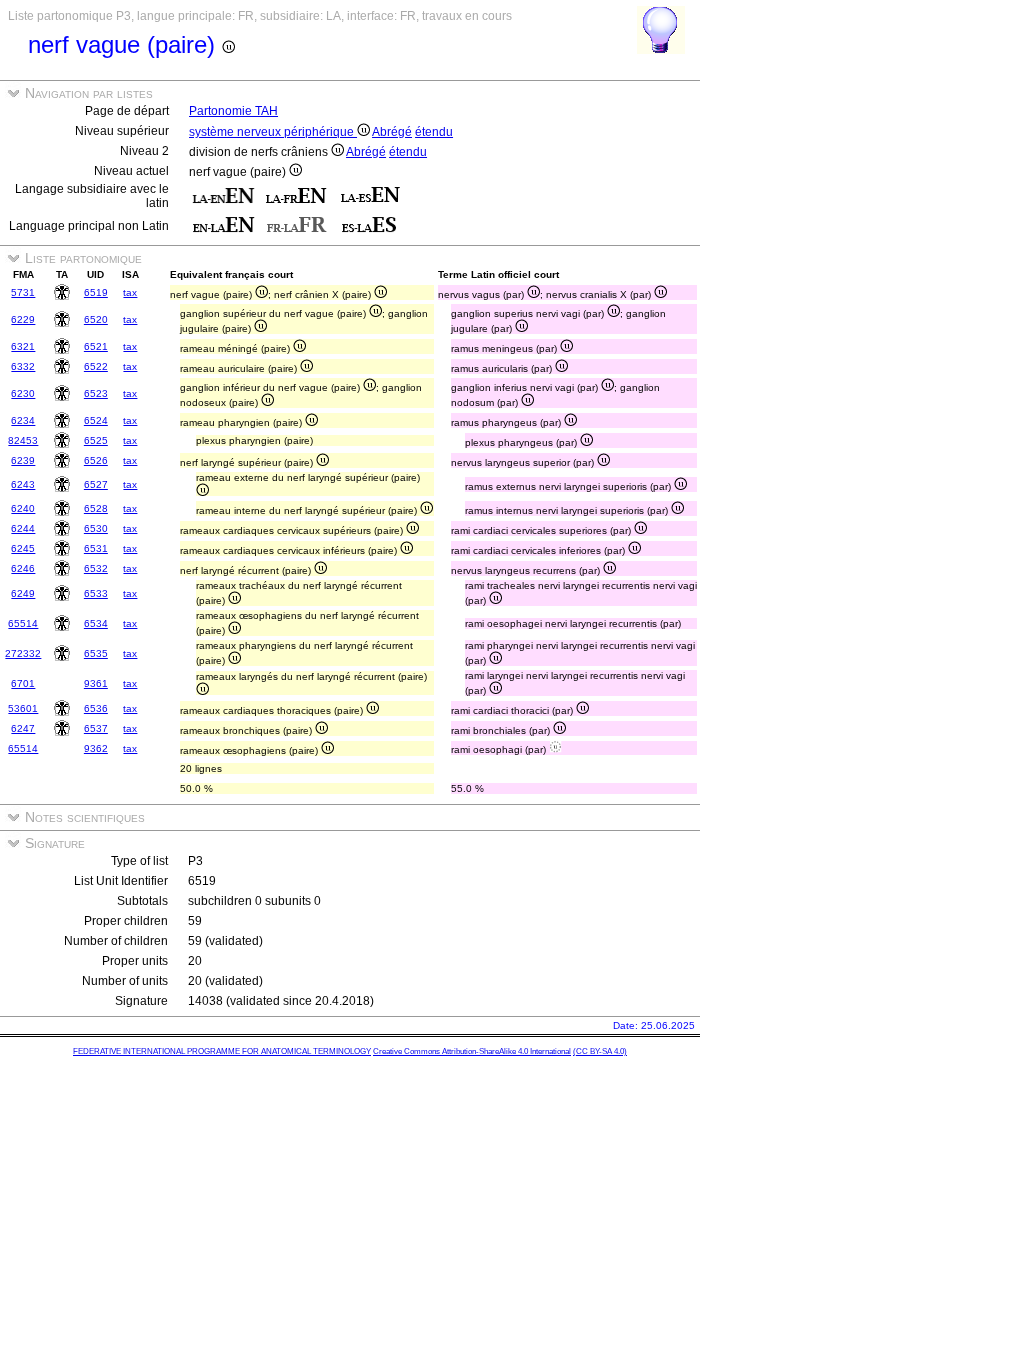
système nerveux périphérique (273, 132)
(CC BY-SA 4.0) (600, 1051)
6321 (23, 346)
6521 (96, 346)
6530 (96, 528)
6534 (96, 623)
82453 (23, 440)
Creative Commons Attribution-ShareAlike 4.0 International (472, 1051)
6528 (96, 508)
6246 (23, 568)
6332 (23, 366)
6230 (23, 393)
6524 (96, 420)
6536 (96, 708)
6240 (23, 508)
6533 (96, 593)
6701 (23, 683)
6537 (96, 728)
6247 (23, 728)
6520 (96, 319)
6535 (96, 653)
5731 (23, 292)
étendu (434, 132)
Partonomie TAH (233, 111)
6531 (96, 548)
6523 (96, 393)
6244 (23, 528)
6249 (23, 593)
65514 (23, 623)
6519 (96, 292)
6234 (23, 420)
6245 (23, 548)
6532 (96, 568)
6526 (96, 460)
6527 (96, 484)
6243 (23, 484)
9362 (96, 748)
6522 (96, 366)
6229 (23, 319)
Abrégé (392, 132)
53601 (23, 708)
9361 (96, 683)
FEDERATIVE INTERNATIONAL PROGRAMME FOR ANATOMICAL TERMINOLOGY (222, 1051)
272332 (23, 653)
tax (130, 292)
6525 (96, 440)
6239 (23, 460)
